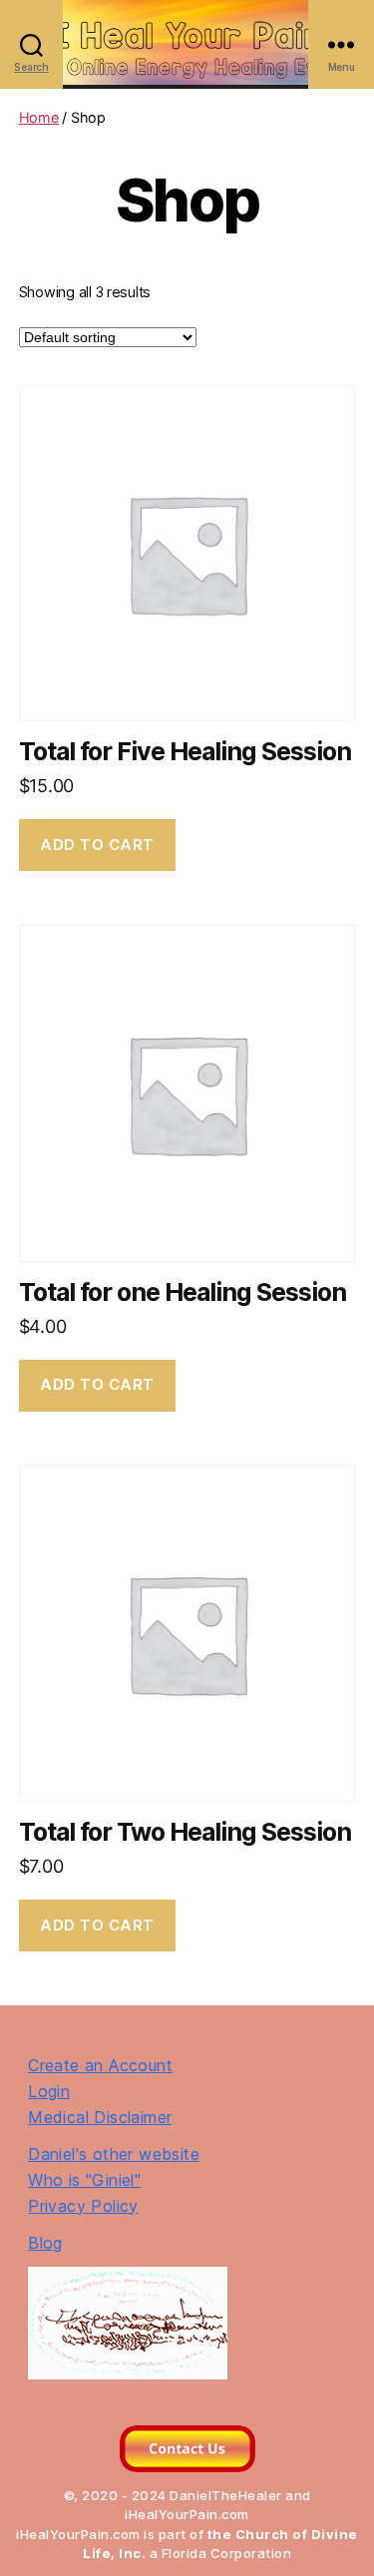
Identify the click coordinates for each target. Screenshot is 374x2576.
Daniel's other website (114, 2154)
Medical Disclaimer (100, 2117)
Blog (45, 2243)
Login (49, 2091)
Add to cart (97, 845)
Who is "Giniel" (84, 2180)
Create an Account (100, 2065)
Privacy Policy (83, 2206)
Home (39, 117)
